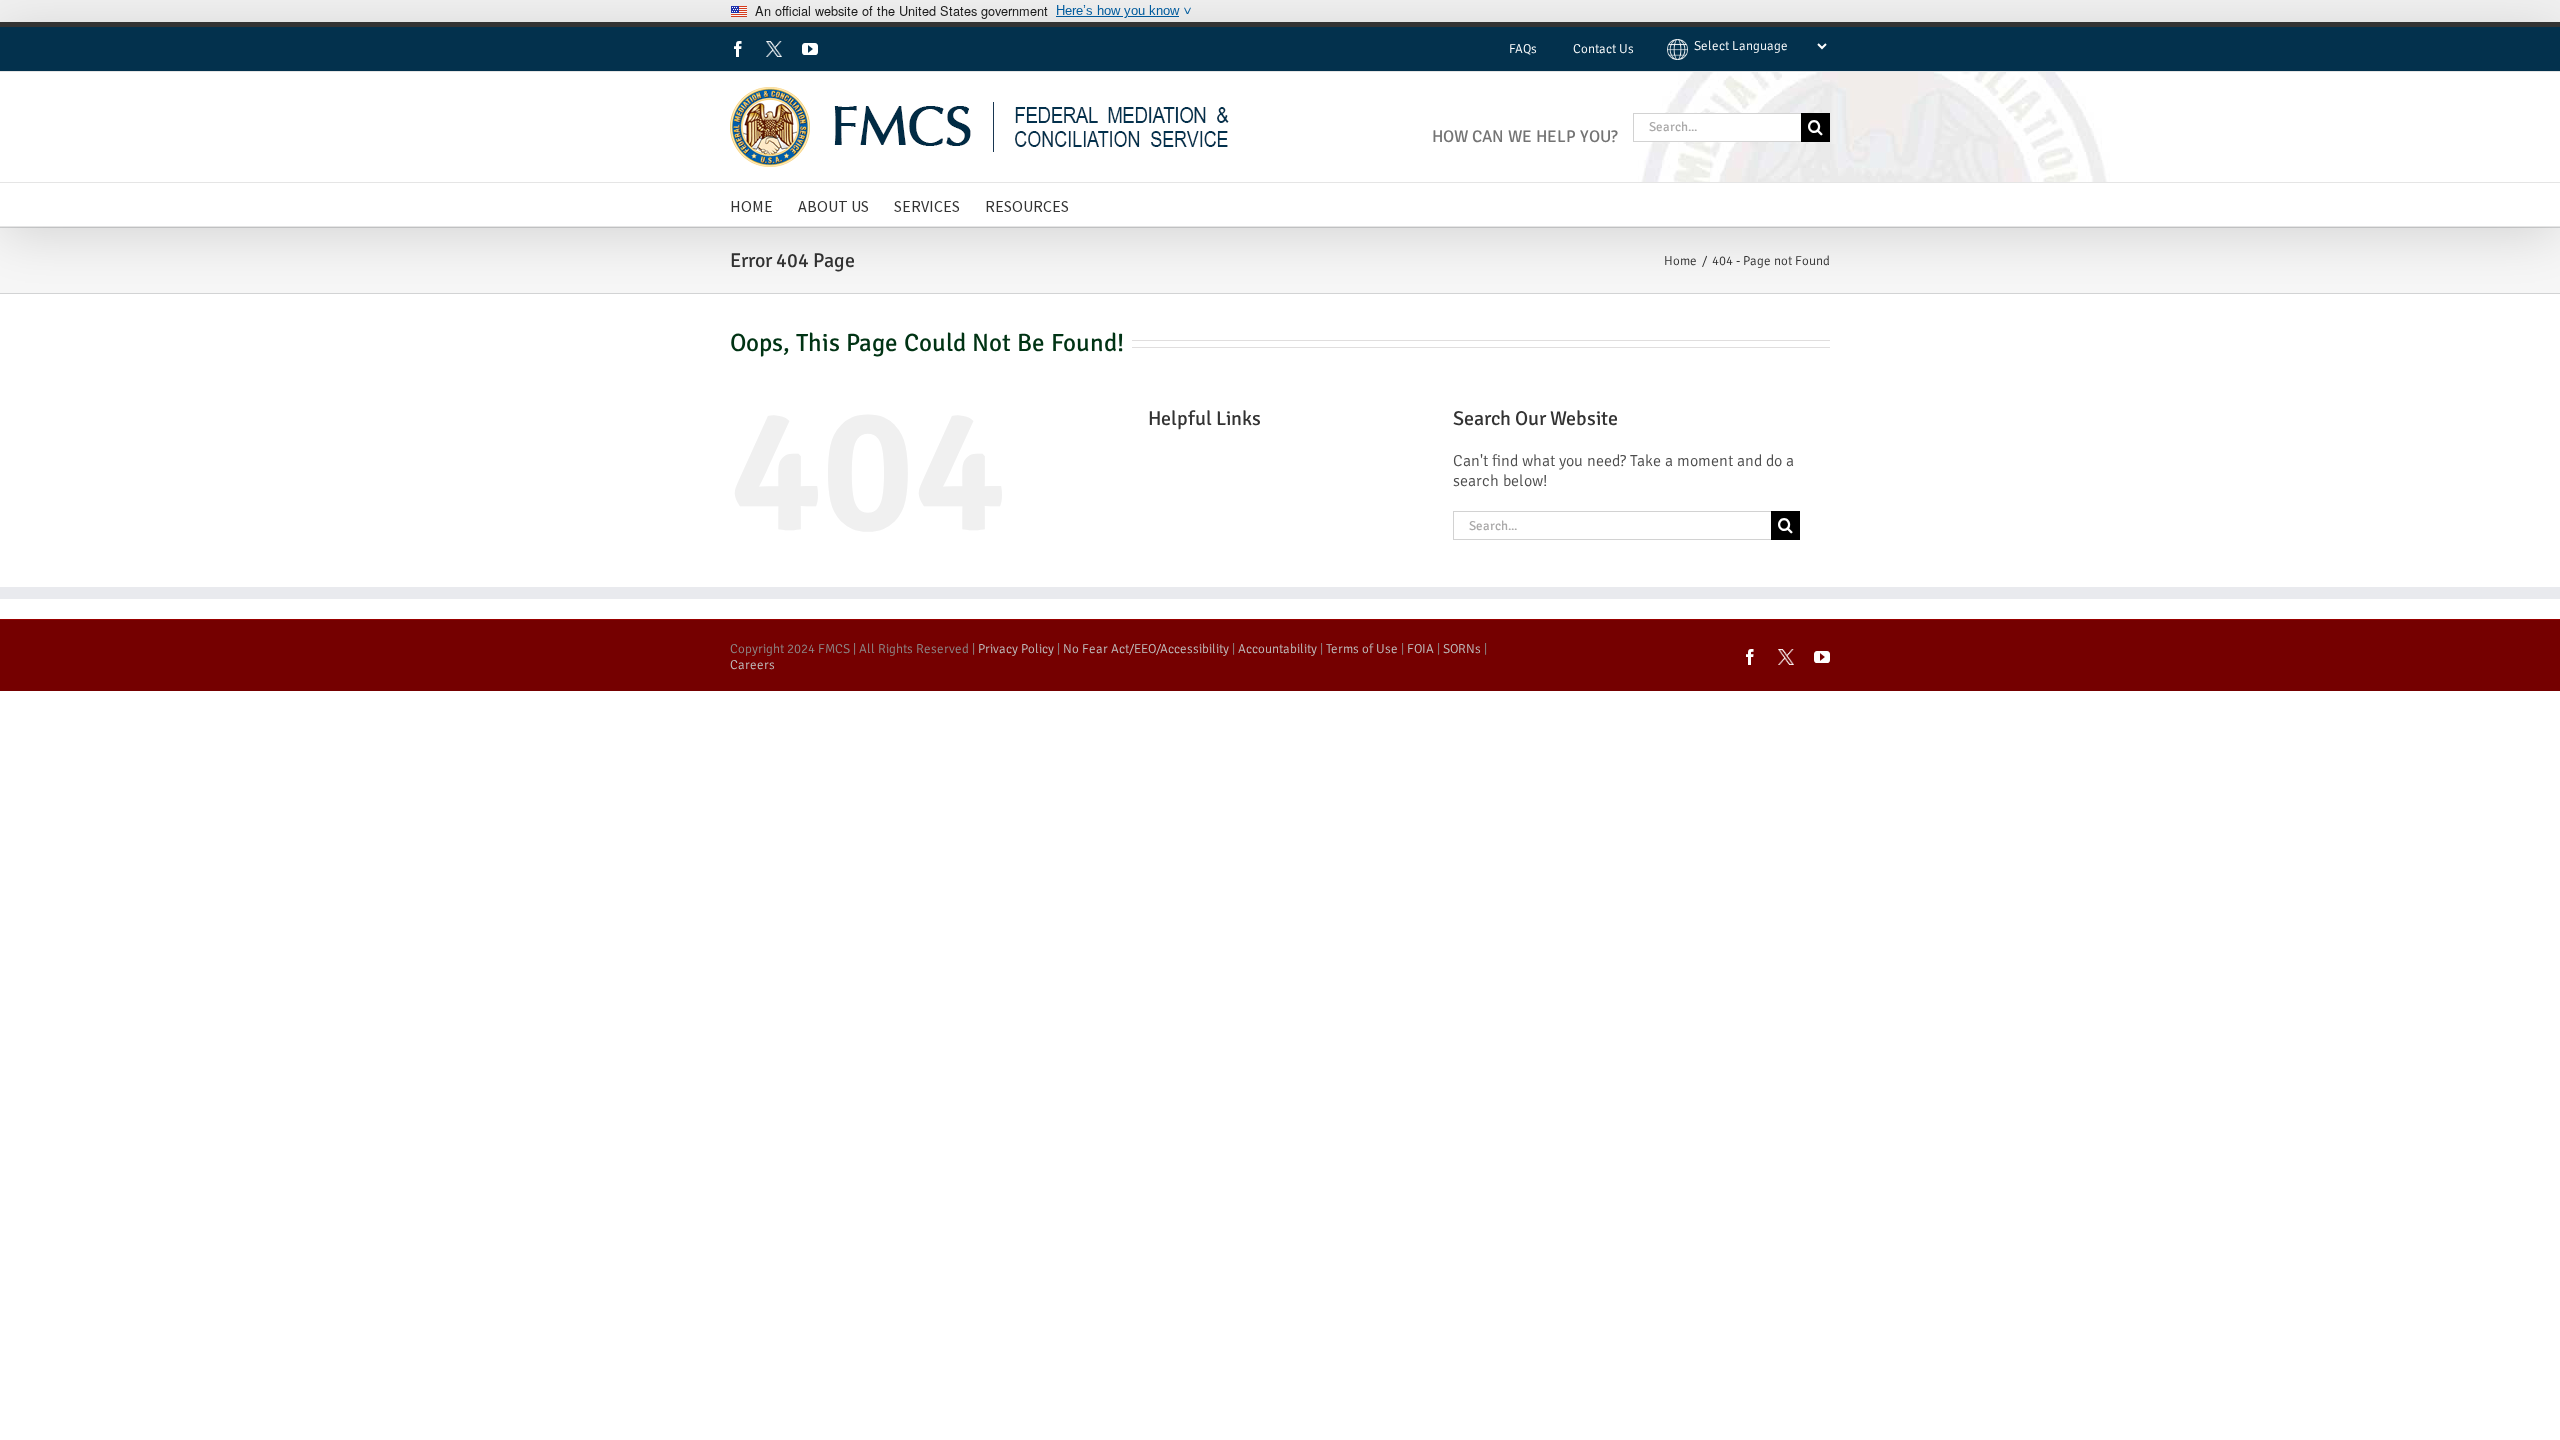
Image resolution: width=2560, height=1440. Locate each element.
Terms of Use (1362, 649)
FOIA (1420, 649)
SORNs (1462, 649)
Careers (752, 665)
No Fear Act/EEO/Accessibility (1146, 649)
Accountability (1277, 649)
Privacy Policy (1016, 649)
